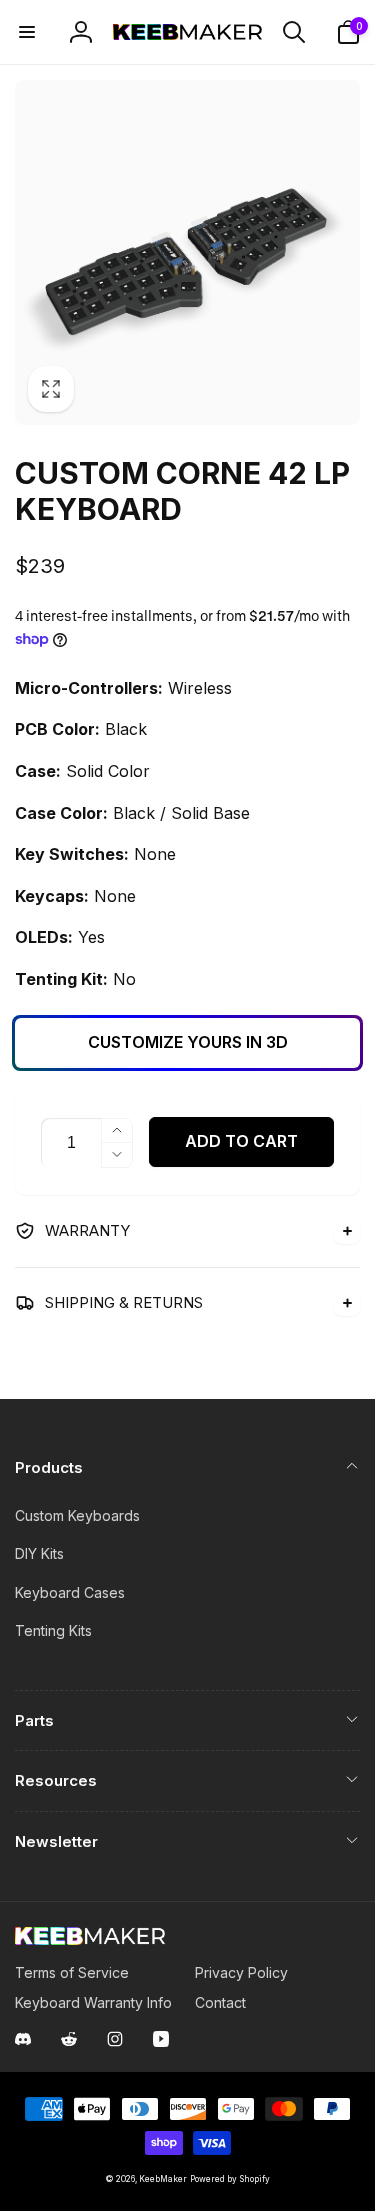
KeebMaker (163, 2179)
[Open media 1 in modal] (187, 252)
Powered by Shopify (230, 2179)
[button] (27, 32)
